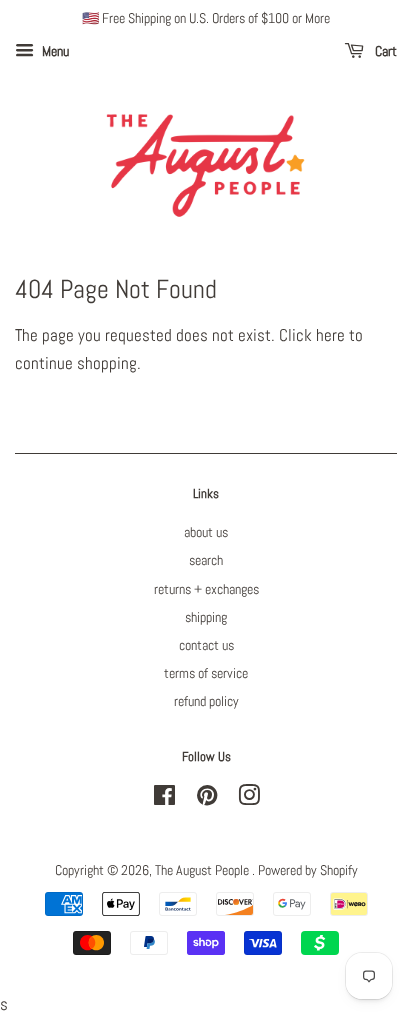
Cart (384, 51)
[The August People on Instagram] (249, 799)
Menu (54, 51)
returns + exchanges (206, 589)
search (206, 560)
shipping (206, 617)
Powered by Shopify (308, 870)
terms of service (206, 673)
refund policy (206, 701)
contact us (206, 645)
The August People (203, 870)
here (330, 335)
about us (206, 532)
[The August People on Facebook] (164, 799)
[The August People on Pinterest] (207, 799)
